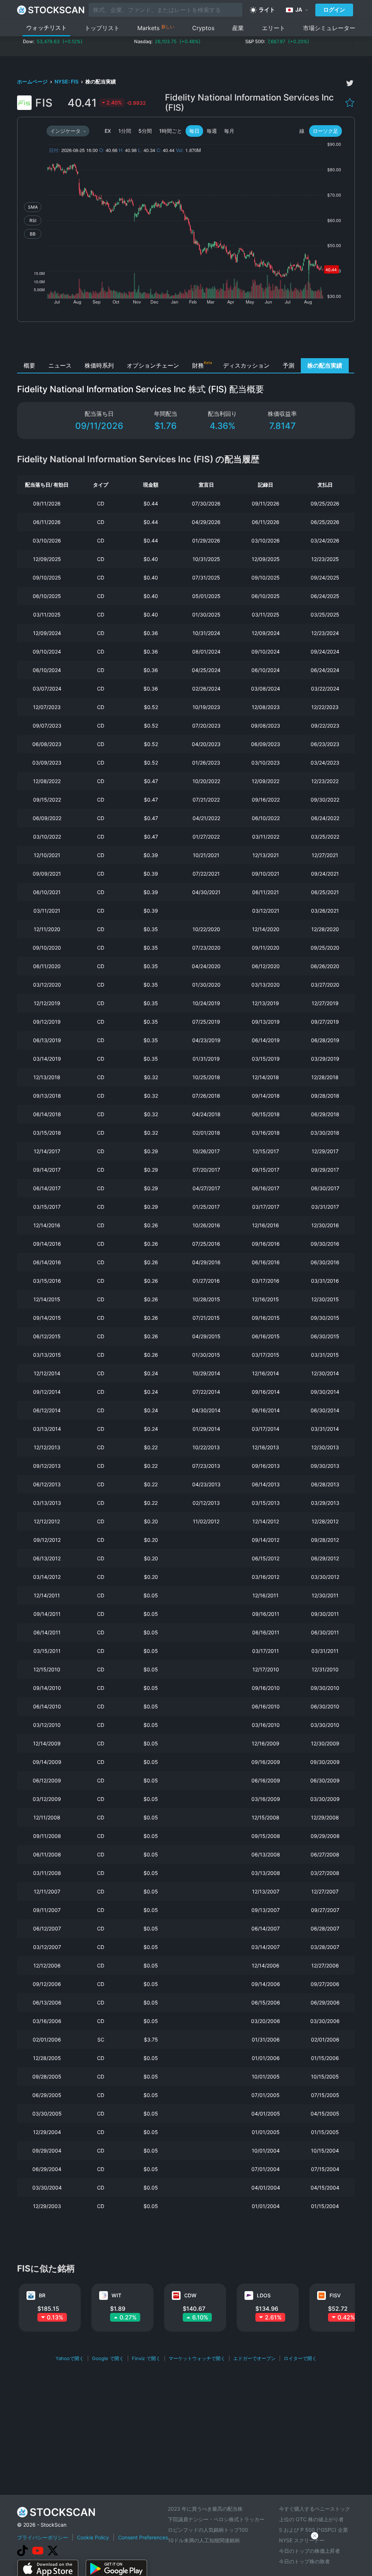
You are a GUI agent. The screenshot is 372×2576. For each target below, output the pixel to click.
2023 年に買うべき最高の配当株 (205, 2509)
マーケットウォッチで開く (197, 2358)
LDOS (264, 2295)
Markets (156, 28)
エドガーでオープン (254, 2358)
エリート (274, 28)
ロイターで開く (300, 2358)
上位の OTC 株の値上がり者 (311, 2519)
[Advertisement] (186, 342)
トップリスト (102, 28)
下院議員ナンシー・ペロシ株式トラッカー (216, 2519)
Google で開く (108, 2358)
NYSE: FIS (67, 81)
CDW (190, 2295)
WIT (116, 2295)
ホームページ (33, 81)
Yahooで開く (70, 2358)
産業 (238, 28)
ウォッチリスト (46, 28)
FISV (335, 2295)
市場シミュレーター (329, 28)
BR (42, 2295)
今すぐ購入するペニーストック (315, 2509)
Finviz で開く (146, 2358)
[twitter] (350, 83)
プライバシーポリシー (43, 2537)
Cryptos (203, 28)
